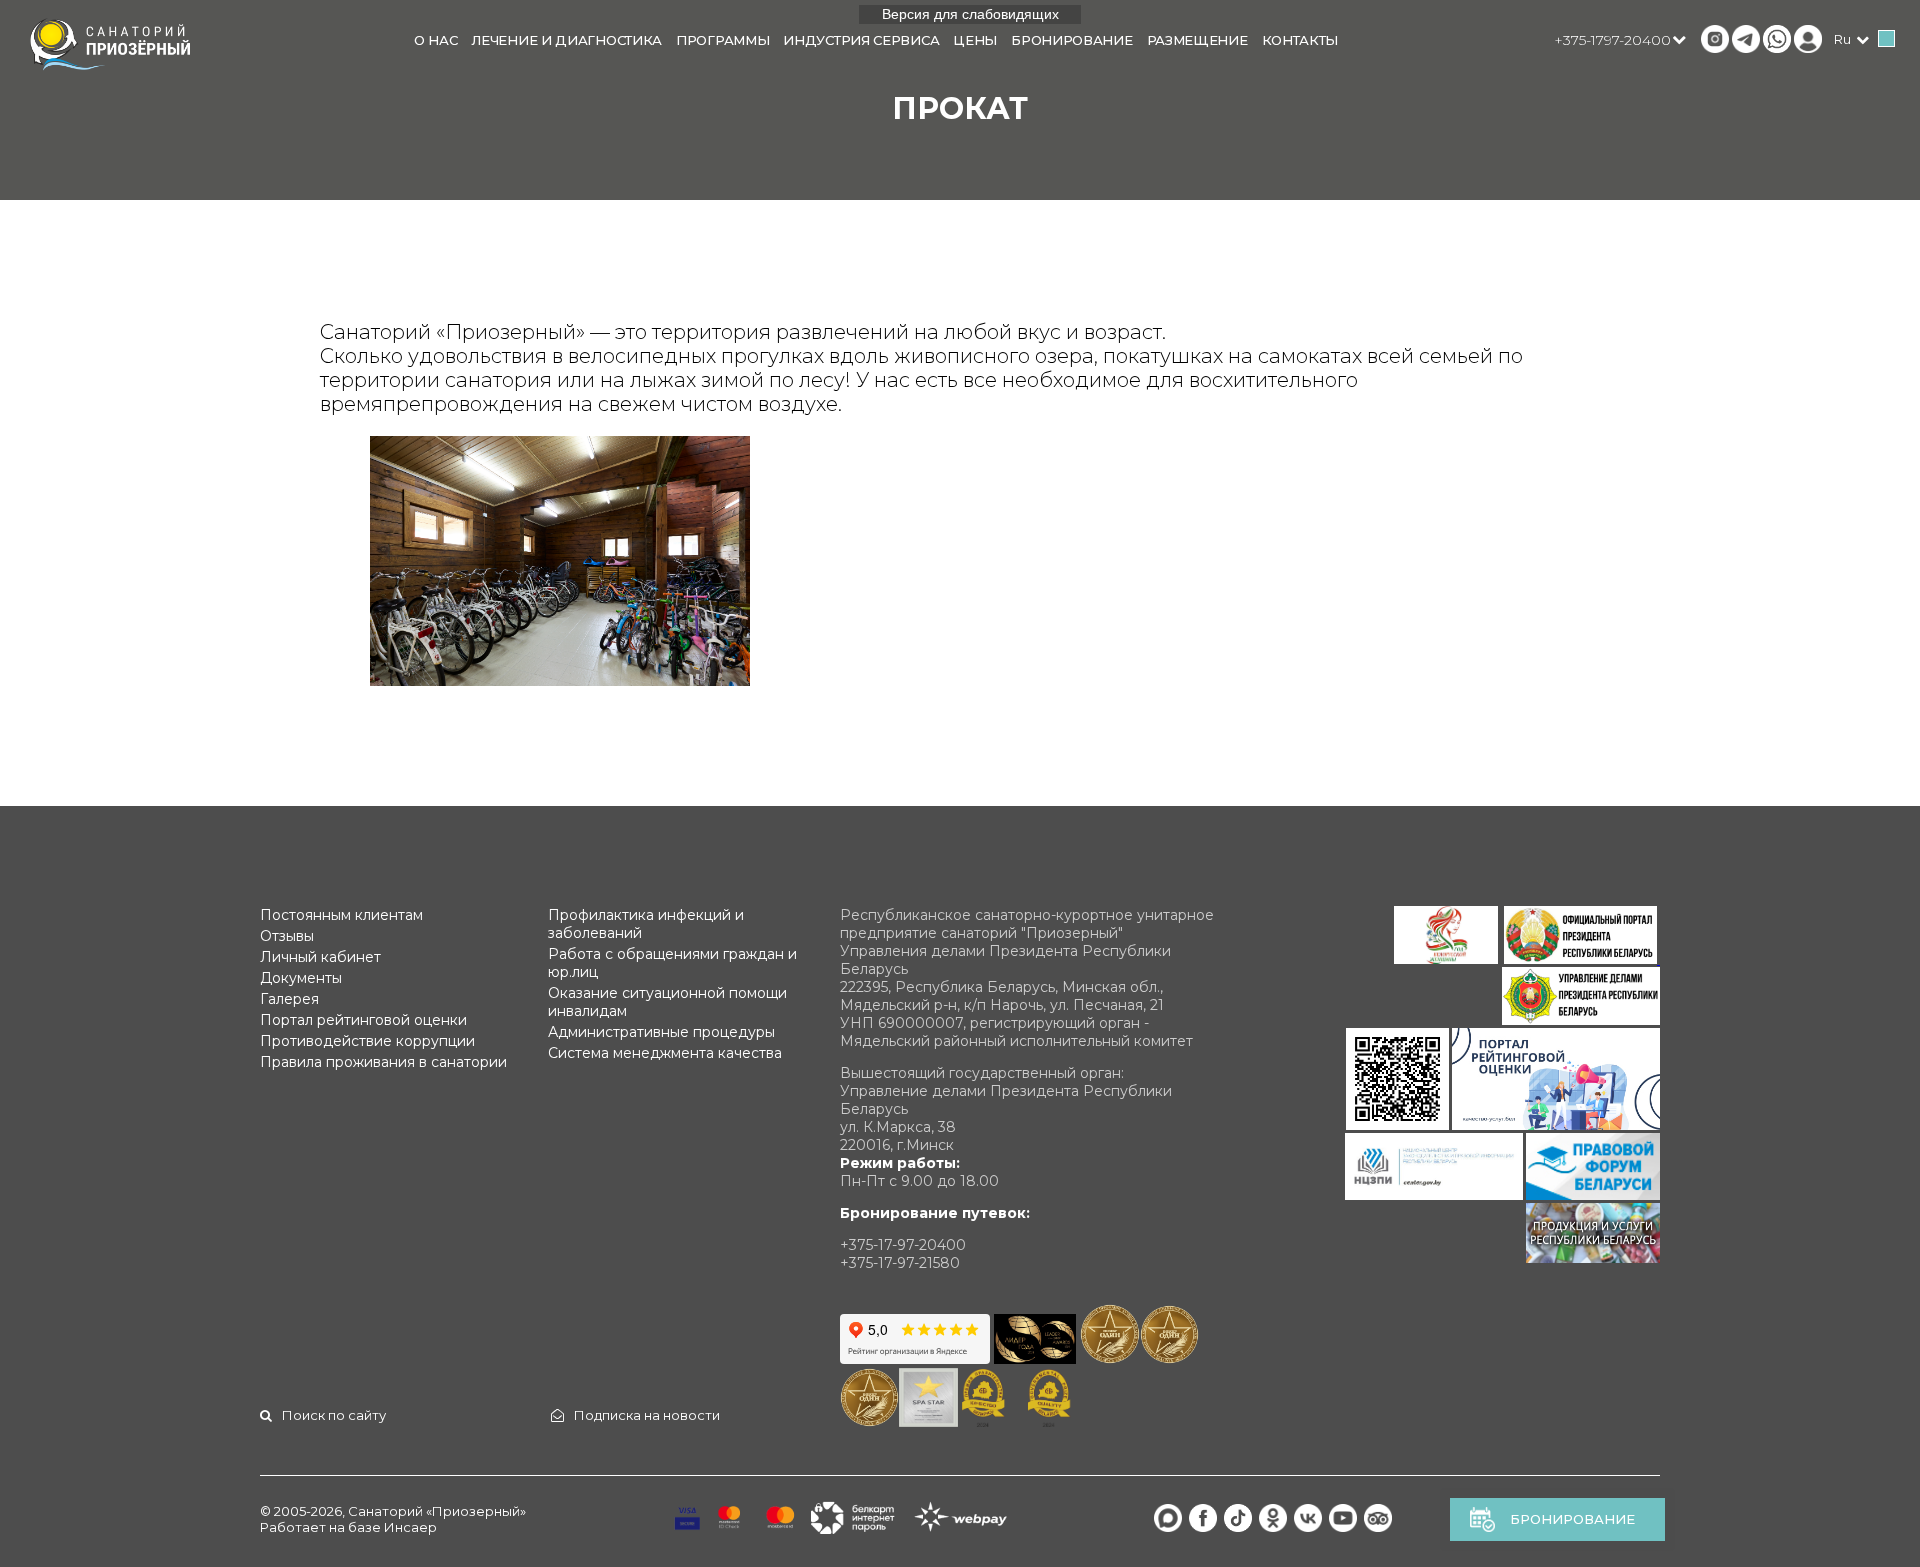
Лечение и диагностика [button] (566, 40)
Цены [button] (975, 40)
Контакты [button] (1300, 40)
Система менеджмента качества (665, 1053)
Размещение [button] (1197, 40)
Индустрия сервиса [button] (861, 40)
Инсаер (410, 1527)
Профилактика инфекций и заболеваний (646, 924)
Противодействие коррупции (367, 1041)
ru (1842, 39)
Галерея (289, 999)
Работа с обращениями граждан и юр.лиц (672, 963)
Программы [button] (722, 40)
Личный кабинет (320, 957)
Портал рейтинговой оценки (363, 1020)
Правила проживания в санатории (383, 1062)
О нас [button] (436, 40)
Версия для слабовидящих (970, 14)
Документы (301, 978)
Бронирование (1572, 1519)
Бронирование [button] (1071, 40)
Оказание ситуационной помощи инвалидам (667, 1002)
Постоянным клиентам (341, 915)
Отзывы (287, 936)
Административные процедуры (661, 1032)
